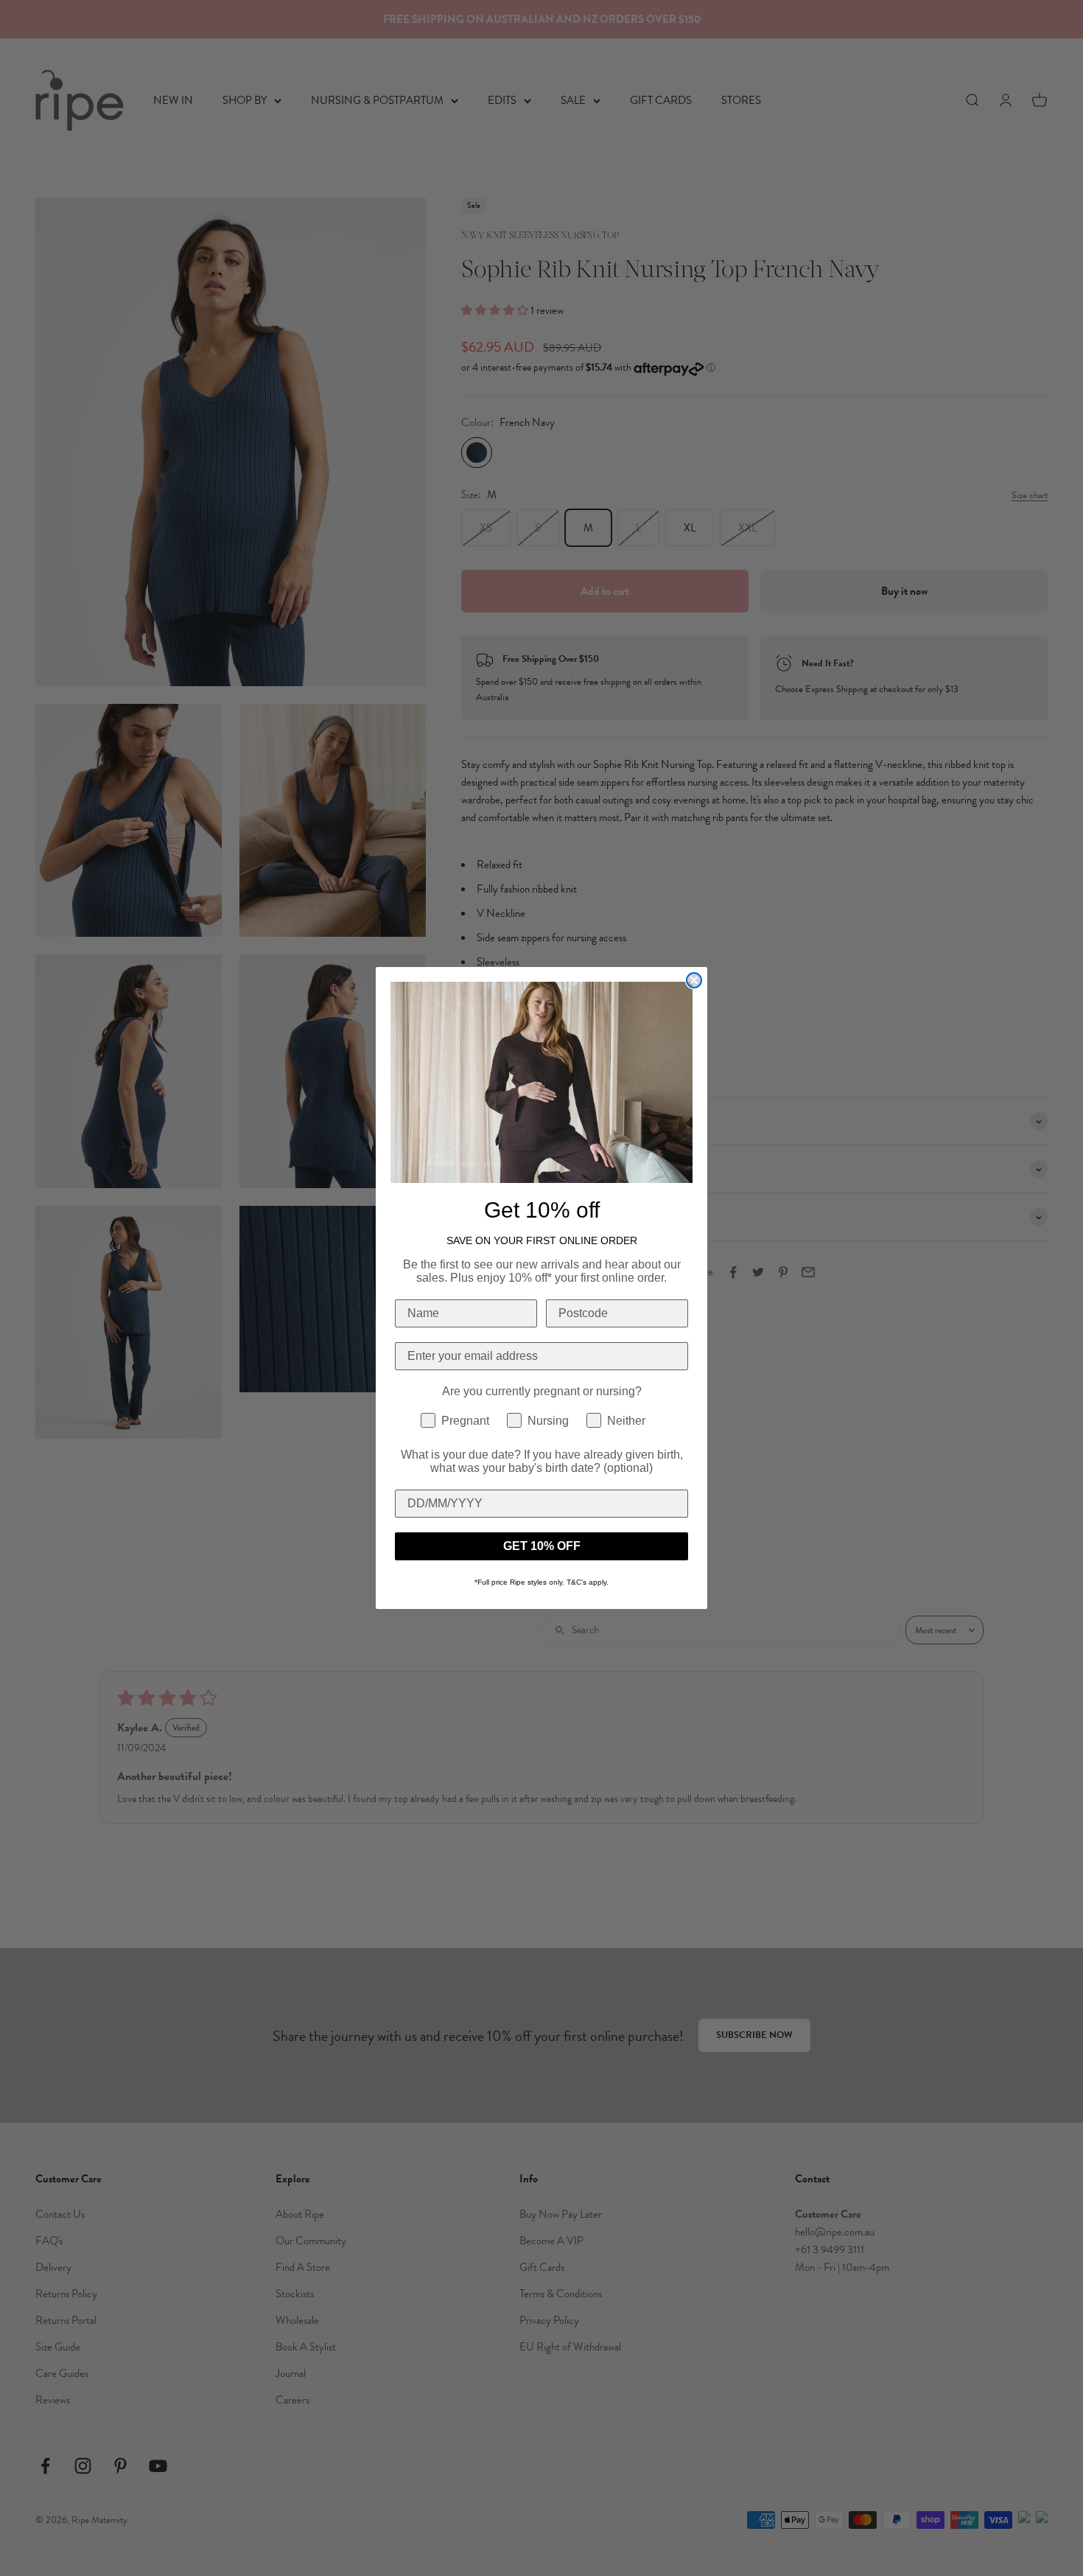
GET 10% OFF (542, 1546)
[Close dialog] (694, 980)
